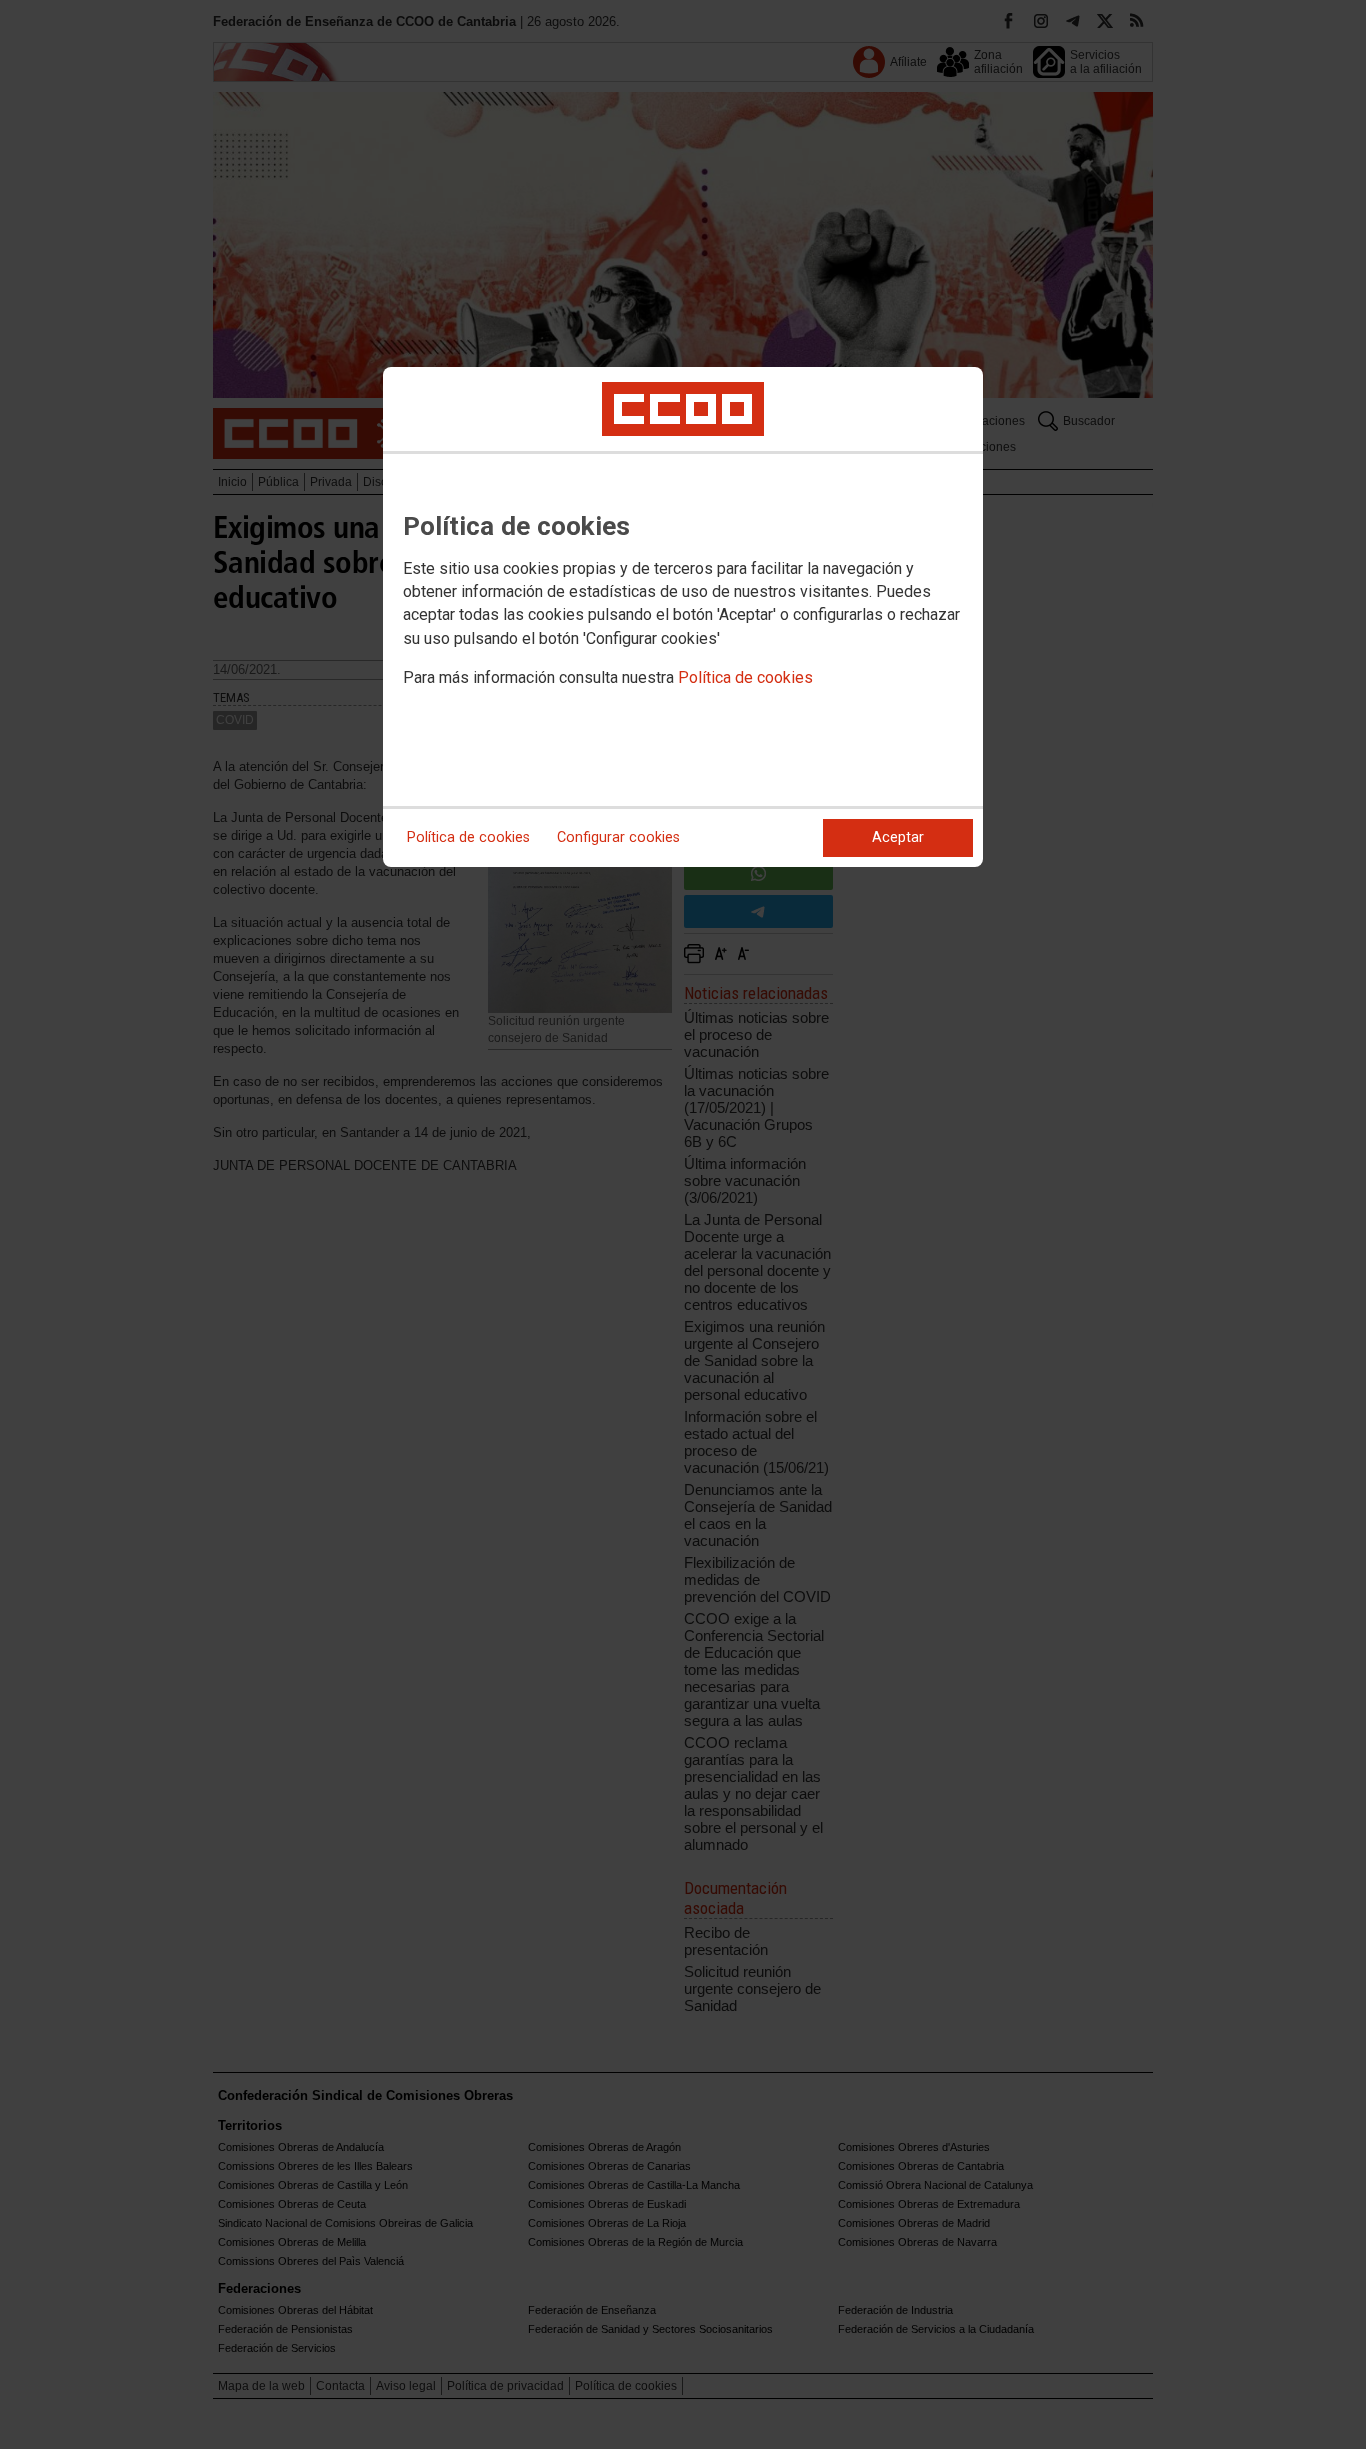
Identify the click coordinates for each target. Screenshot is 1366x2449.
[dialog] (683, 617)
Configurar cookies (618, 837)
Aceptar (898, 837)
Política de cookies (745, 677)
